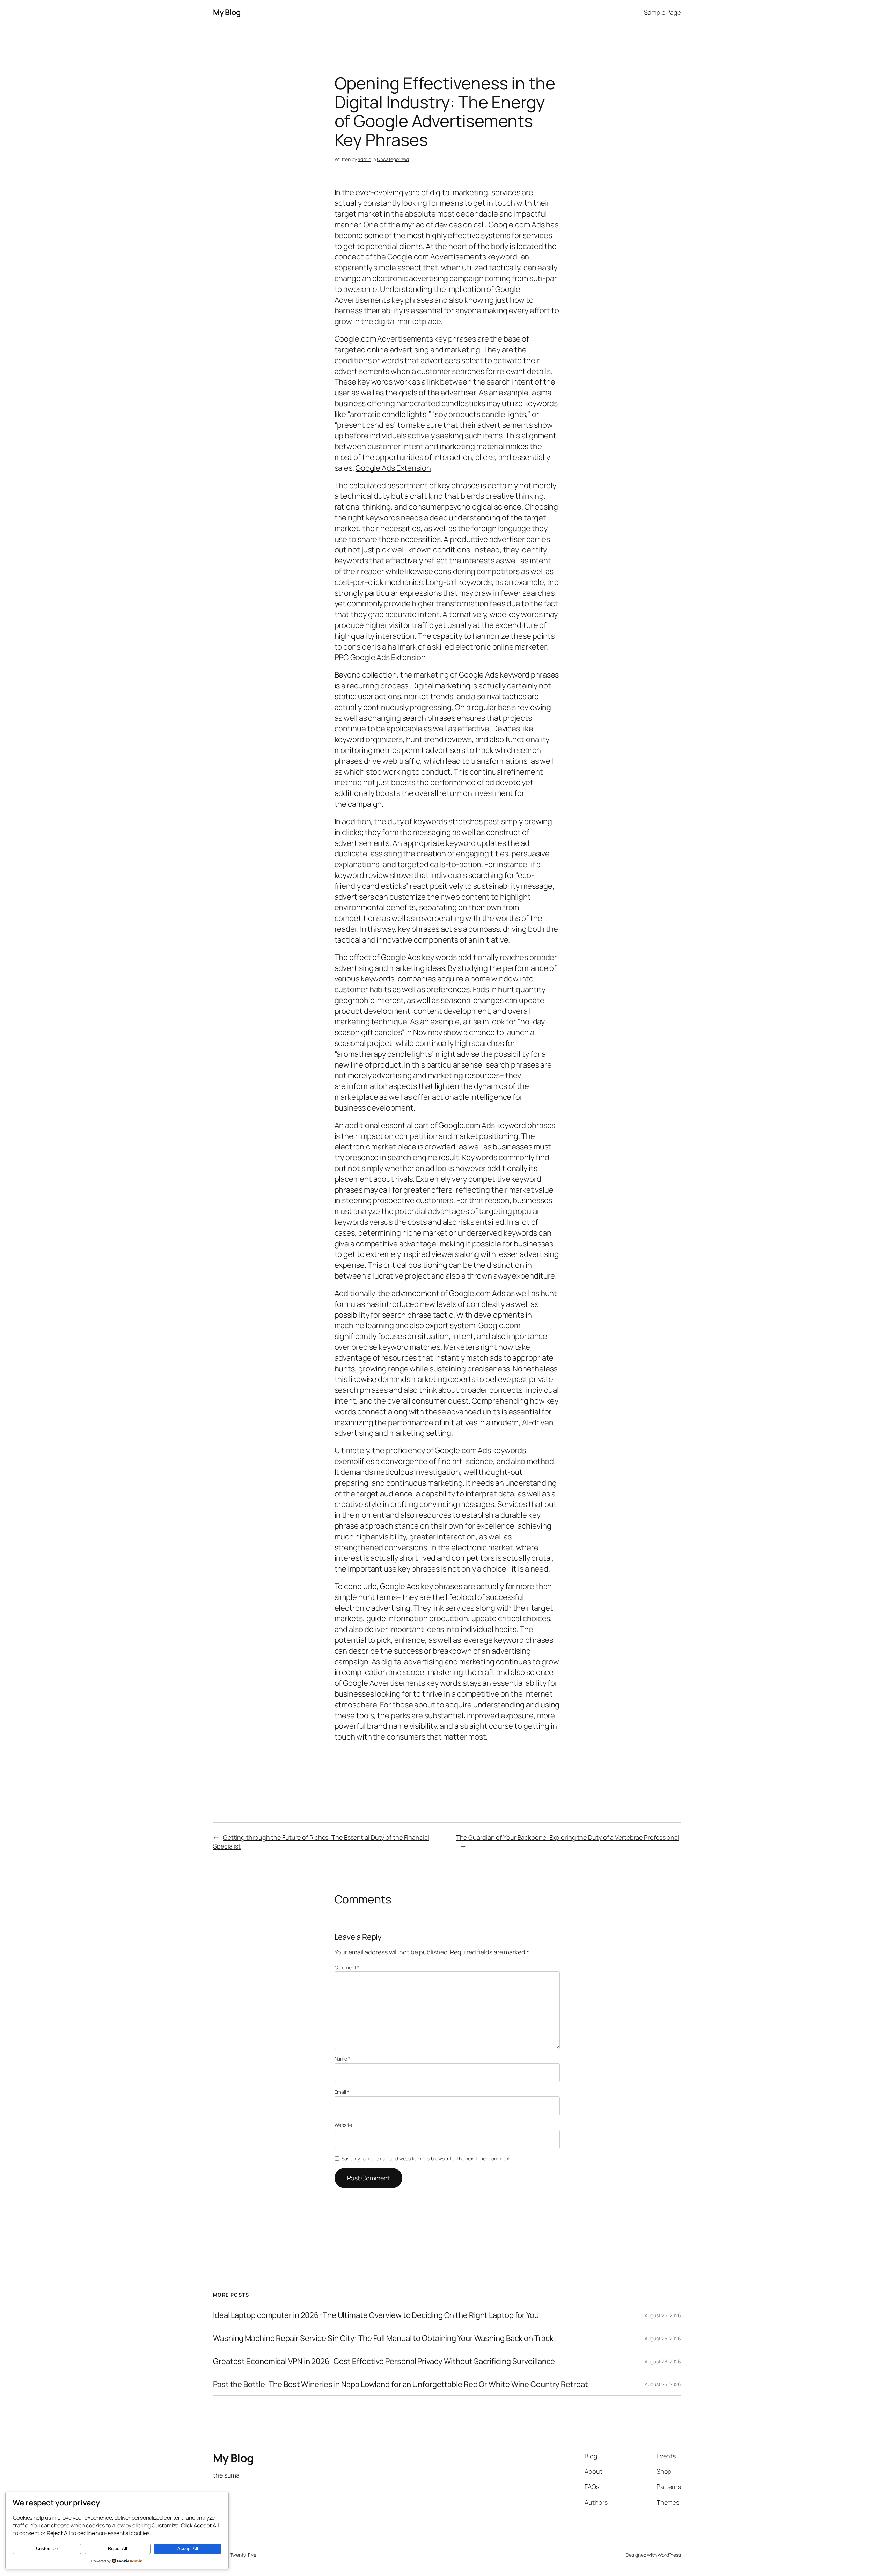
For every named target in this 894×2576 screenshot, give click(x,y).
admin (364, 159)
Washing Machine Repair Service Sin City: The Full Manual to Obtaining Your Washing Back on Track (383, 2338)
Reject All (118, 2549)
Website (343, 2125)
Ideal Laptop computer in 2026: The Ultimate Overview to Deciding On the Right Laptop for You (376, 2315)
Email (342, 2092)
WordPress (669, 2555)
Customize (47, 2549)
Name (342, 2059)
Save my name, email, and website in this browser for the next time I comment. (426, 2158)
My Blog (227, 12)
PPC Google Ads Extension (380, 657)
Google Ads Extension (393, 468)
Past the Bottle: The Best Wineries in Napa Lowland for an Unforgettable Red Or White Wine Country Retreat (401, 2384)
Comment (347, 1967)
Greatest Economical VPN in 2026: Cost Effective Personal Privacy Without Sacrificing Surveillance (384, 2361)
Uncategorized (393, 159)
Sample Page (662, 12)
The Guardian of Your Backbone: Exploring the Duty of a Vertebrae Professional (568, 1837)
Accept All (188, 2549)
